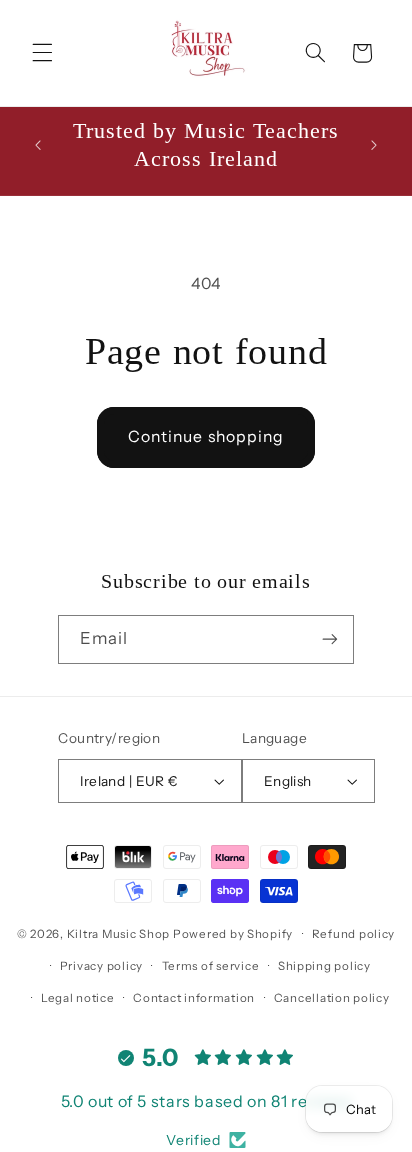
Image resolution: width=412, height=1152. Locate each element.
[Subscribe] (330, 639)
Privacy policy (101, 966)
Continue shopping (206, 436)
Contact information (194, 998)
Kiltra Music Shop (119, 934)
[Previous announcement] (38, 145)
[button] (42, 53)
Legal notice (78, 998)
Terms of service (211, 966)
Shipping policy (324, 966)
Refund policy (354, 934)
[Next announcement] (374, 145)
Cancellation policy (332, 998)
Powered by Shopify (233, 934)
